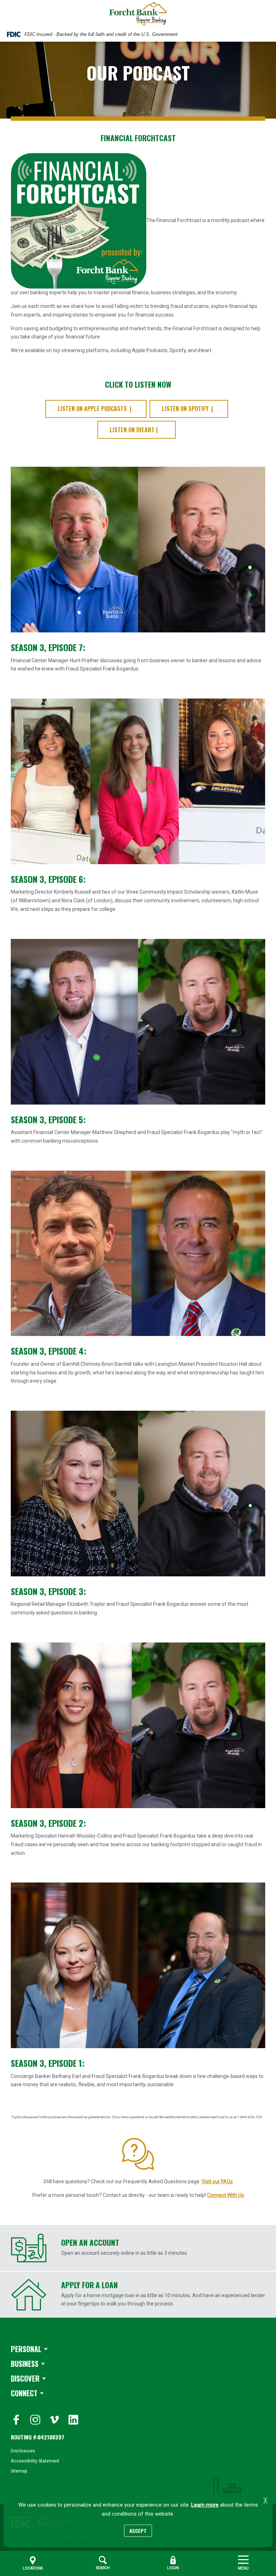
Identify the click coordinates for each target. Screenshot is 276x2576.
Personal (26, 2349)
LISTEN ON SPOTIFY (185, 409)
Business (25, 2364)
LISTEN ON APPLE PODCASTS (92, 409)
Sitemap (19, 2471)
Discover (25, 2378)
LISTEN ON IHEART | (134, 430)
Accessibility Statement (35, 2461)
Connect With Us (226, 2195)
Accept (138, 2531)
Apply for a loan (89, 2285)
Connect (24, 2393)
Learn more (205, 2505)
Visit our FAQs (217, 2181)
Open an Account (90, 2242)
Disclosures (23, 2451)
